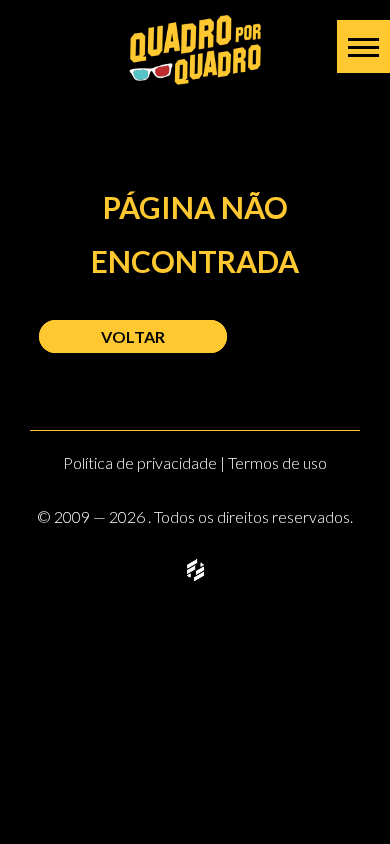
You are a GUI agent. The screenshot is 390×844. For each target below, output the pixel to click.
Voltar (133, 336)
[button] (363, 46)
